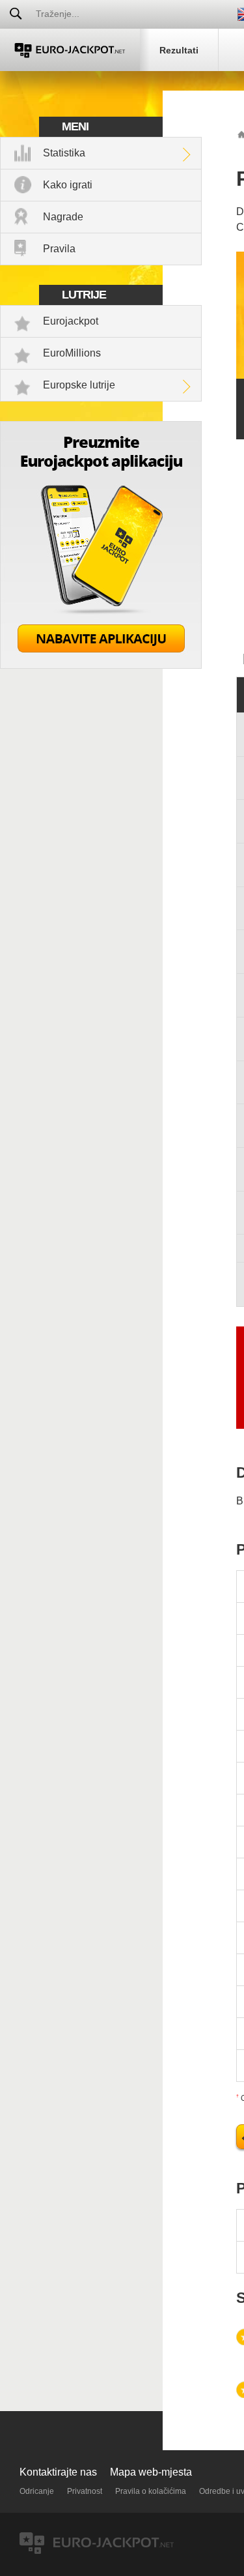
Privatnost (85, 2491)
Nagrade (63, 217)
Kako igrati (68, 185)
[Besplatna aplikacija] (101, 665)
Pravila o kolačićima (151, 2491)
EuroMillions (72, 353)
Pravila (59, 249)
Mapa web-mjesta (151, 2472)
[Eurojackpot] (70, 50)
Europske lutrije (79, 385)
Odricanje (37, 2491)
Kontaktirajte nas (58, 2472)
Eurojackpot (71, 321)
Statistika (64, 153)
